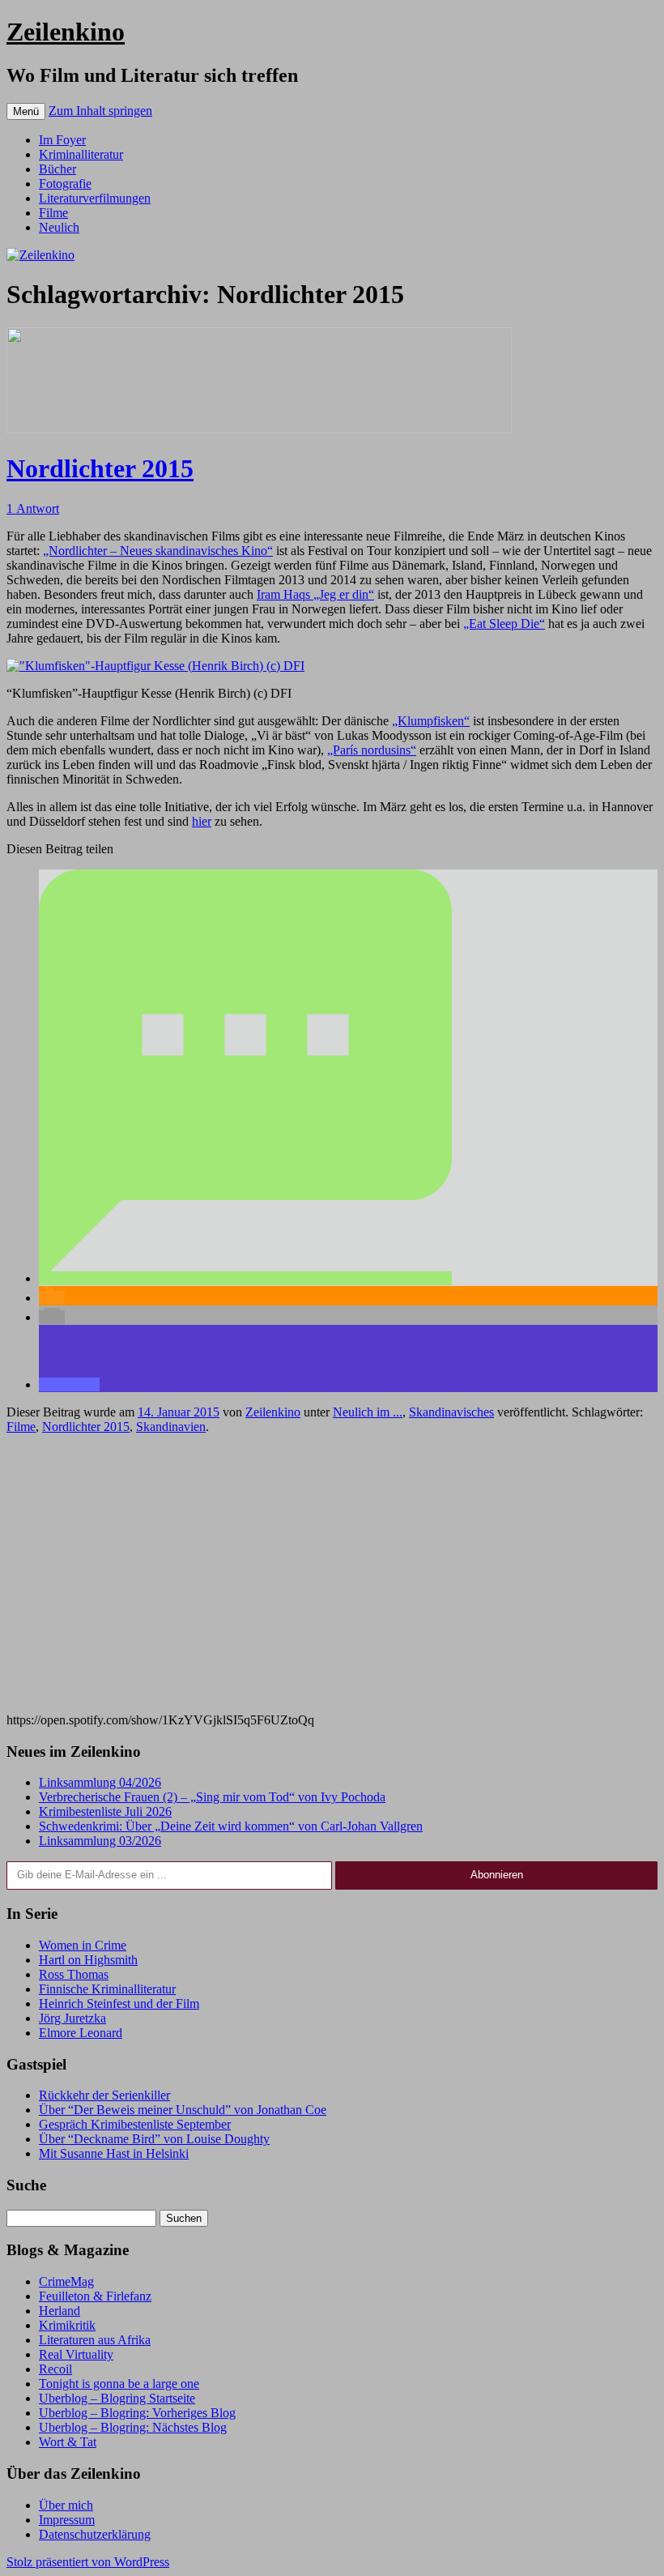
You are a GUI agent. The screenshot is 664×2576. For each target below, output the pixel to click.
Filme (53, 213)
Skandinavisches (451, 1412)
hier (202, 821)
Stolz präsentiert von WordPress (88, 2562)
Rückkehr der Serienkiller (104, 2095)
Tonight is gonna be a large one (119, 2384)
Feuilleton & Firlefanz (95, 2296)
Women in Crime (83, 1945)
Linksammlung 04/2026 (100, 1782)
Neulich (59, 227)
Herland (60, 2311)
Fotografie (65, 184)
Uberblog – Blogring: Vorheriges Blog (137, 2413)
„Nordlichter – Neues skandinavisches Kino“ (158, 551)
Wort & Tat (68, 2442)
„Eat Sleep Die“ (504, 624)
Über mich (66, 2505)
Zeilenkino (66, 32)
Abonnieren (497, 1875)
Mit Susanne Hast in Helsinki (114, 2153)
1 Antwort (33, 508)
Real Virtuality (76, 2354)
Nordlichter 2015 (100, 468)
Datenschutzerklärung (95, 2534)
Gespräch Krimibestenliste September (135, 2124)
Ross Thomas (74, 1974)
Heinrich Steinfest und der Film (119, 2004)
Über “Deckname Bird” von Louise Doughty (154, 2139)
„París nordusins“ (372, 750)
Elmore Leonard (81, 2033)
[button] (245, 1278)
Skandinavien (171, 1427)
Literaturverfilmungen (95, 198)
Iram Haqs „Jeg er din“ (315, 594)
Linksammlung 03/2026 (100, 1841)
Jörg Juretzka (72, 2018)
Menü (26, 111)
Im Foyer (62, 140)
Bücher (57, 169)
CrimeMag (66, 2281)
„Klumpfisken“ (431, 721)
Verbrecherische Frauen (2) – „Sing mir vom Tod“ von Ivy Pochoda (212, 1797)
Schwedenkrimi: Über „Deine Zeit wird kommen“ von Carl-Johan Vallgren (231, 1826)
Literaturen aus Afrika (95, 2340)
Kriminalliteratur (81, 154)
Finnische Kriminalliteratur (107, 1989)
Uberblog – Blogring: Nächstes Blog (133, 2427)
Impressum (67, 2520)
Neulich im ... (368, 1412)
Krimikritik (67, 2325)
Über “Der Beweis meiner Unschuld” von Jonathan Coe (183, 2110)
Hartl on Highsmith (88, 1960)
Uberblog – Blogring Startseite (117, 2398)
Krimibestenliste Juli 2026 (105, 1811)
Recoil (55, 2369)
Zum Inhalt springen (100, 111)
